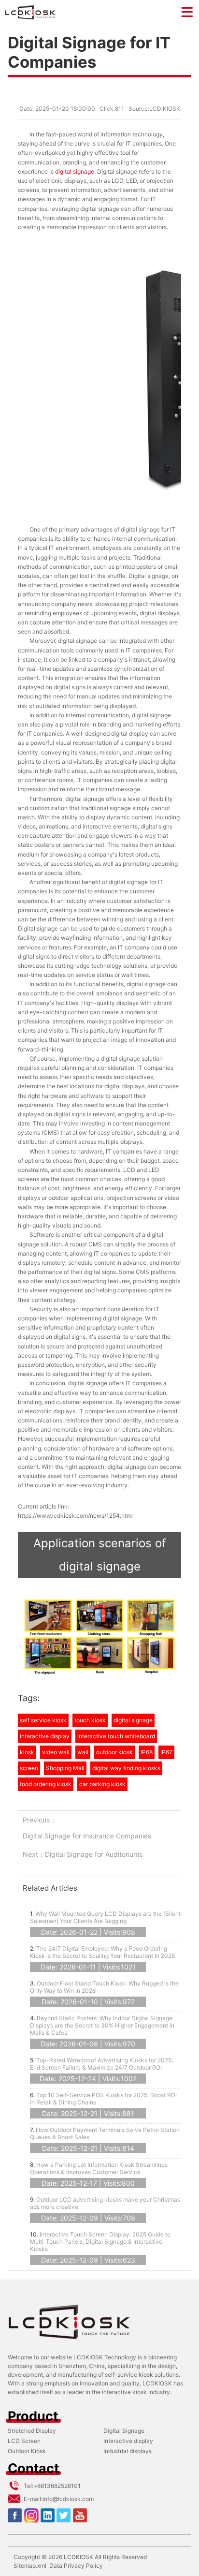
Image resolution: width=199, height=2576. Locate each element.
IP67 (166, 1752)
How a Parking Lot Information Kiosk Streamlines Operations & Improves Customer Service (99, 2168)
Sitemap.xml (30, 2566)
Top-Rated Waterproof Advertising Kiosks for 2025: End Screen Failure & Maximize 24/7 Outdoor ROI (101, 2064)
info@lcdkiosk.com (68, 2499)
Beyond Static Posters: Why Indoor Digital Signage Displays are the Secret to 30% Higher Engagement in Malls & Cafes (102, 2025)
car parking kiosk (102, 1784)
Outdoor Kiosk (27, 2451)
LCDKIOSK (78, 2557)
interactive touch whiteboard (116, 1736)
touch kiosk (90, 1720)
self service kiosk (43, 1720)
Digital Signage (124, 2431)
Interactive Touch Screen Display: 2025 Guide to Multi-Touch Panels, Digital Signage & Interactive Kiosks (100, 2242)
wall (83, 1752)
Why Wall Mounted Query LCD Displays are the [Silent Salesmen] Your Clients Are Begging (105, 1917)
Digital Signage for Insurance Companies (87, 1836)
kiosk (27, 1752)
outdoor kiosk (114, 1752)
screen (29, 1768)
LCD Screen (24, 2441)
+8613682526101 (57, 2486)
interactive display (45, 1736)
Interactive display (128, 2441)
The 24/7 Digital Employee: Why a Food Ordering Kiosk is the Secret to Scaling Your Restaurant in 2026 (102, 1952)
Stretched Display (32, 2431)
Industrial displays (128, 2451)
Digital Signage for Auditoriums (94, 1854)
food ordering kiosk (46, 1784)
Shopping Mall (65, 1768)
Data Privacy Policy (76, 2566)
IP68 (147, 1752)
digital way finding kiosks (126, 1768)
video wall (56, 1752)
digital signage (75, 171)
